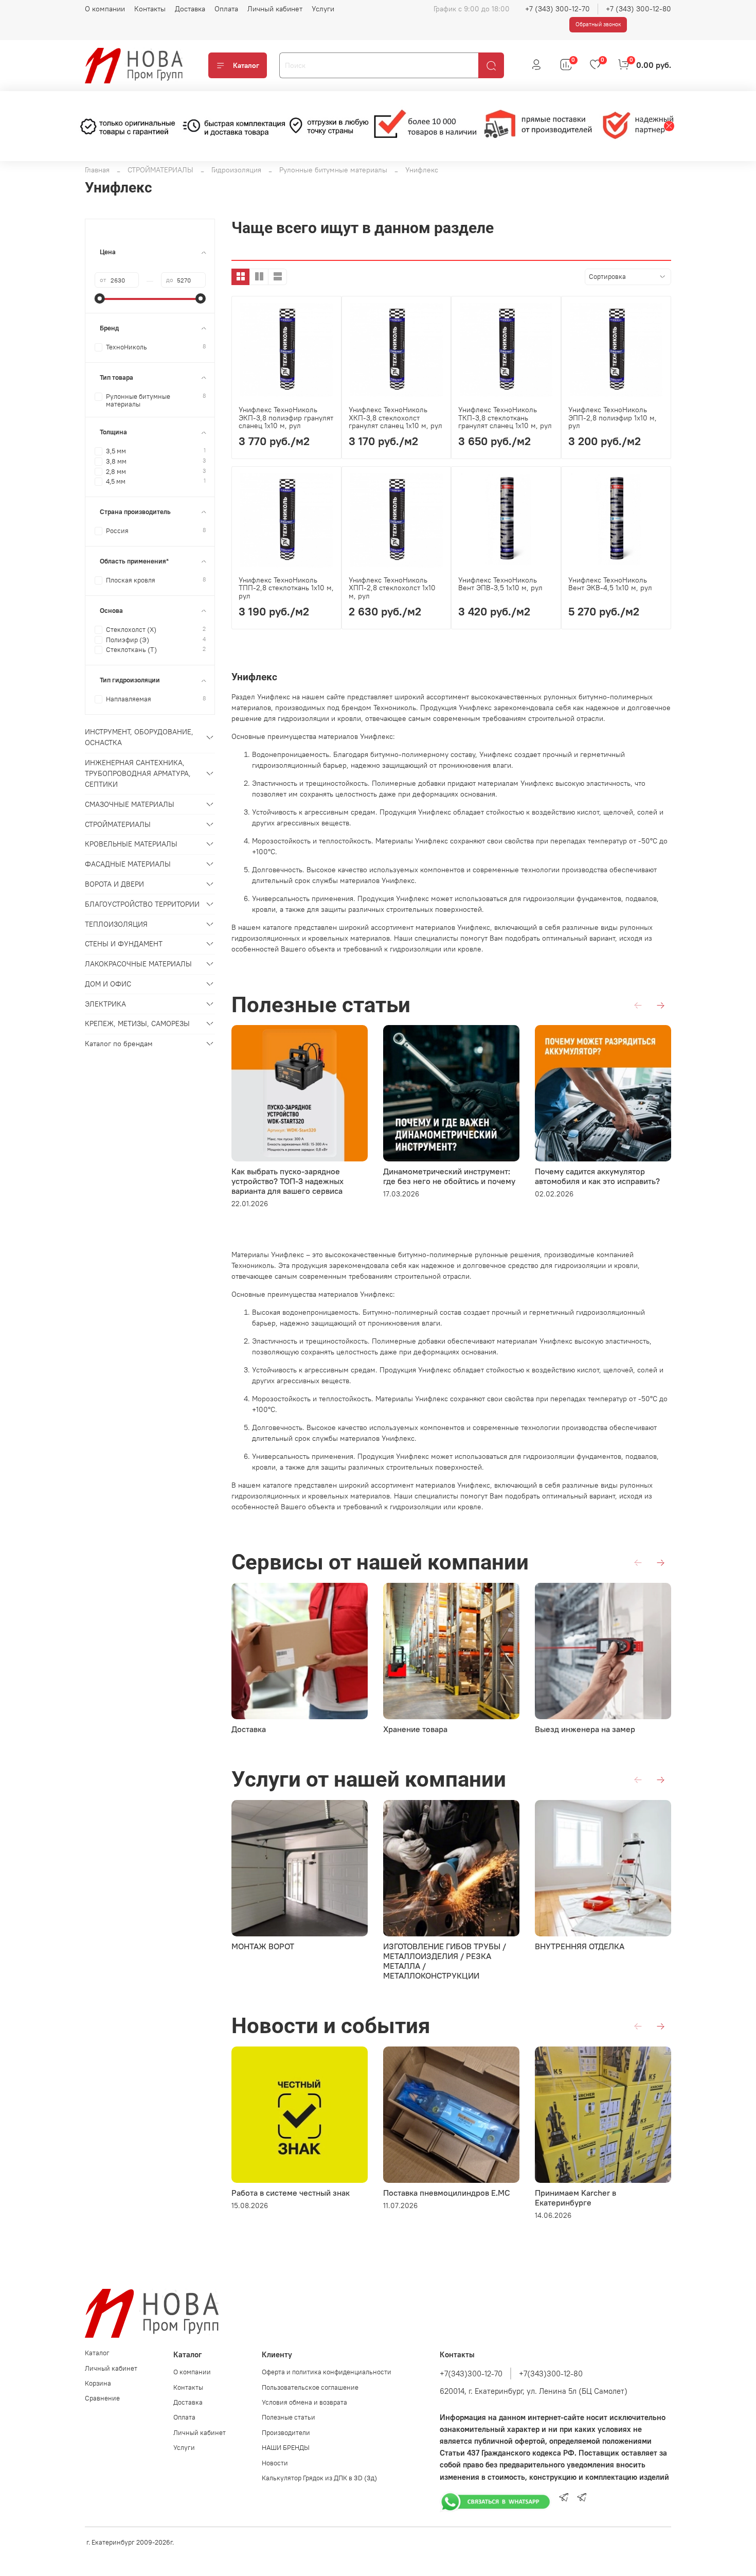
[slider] (100, 298)
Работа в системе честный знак (291, 2193)
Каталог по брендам (119, 1044)
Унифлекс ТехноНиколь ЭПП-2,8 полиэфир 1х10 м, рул (613, 418)
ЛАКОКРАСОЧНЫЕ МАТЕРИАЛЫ (138, 964)
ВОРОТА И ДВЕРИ (114, 884)
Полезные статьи (289, 2417)
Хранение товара (415, 1729)
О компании (105, 9)
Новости (275, 2463)
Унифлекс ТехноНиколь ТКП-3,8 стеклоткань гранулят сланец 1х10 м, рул (505, 418)
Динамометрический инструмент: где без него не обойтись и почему (449, 1176)
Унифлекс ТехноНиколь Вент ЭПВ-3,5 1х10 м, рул (500, 584)
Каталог (246, 65)
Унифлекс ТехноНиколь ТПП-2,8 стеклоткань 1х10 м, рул (286, 588)
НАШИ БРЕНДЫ (286, 2448)
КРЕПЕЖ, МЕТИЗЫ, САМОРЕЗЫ (137, 1024)
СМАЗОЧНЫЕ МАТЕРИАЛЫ (130, 804)
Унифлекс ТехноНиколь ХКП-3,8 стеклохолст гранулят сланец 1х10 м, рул (395, 418)
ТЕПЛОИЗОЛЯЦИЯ (116, 924)
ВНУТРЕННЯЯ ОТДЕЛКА (580, 1946)
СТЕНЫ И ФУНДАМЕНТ (124, 944)
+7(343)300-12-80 (551, 2374)
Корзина (98, 2383)
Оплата (226, 9)
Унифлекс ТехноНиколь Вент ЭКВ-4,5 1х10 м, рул (610, 584)
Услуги (323, 9)
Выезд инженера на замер (585, 1729)
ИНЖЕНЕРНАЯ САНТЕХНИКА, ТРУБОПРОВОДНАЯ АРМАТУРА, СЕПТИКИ (138, 773)
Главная (97, 170)
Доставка (190, 9)
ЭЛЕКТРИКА (105, 1004)
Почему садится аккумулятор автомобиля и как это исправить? (597, 1176)
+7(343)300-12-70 (471, 2374)
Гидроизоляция (236, 170)
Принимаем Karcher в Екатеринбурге (575, 2198)
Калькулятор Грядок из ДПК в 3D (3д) (319, 2478)
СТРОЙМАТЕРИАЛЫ (160, 170)
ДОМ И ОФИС (108, 984)
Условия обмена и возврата (304, 2402)
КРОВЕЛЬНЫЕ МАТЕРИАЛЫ (131, 844)
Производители (286, 2433)
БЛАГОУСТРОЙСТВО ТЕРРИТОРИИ (142, 904)
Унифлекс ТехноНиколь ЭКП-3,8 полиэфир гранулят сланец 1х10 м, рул (286, 418)
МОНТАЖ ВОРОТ (263, 1946)
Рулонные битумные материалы (333, 170)
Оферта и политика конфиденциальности (327, 2372)
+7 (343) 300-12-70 (557, 9)
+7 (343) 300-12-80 (638, 9)
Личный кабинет (275, 9)
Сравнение (102, 2398)
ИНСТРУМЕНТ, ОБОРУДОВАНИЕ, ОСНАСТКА (139, 737)
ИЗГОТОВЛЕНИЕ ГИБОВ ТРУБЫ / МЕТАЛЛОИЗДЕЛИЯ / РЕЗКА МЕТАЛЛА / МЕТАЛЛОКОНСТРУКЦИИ (445, 1961)
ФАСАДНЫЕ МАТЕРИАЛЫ (128, 864)
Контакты (150, 9)
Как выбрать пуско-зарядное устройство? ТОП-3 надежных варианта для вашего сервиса (287, 1181)
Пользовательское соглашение (310, 2387)
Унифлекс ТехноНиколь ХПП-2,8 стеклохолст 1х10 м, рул (392, 588)
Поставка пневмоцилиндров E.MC (447, 2193)
